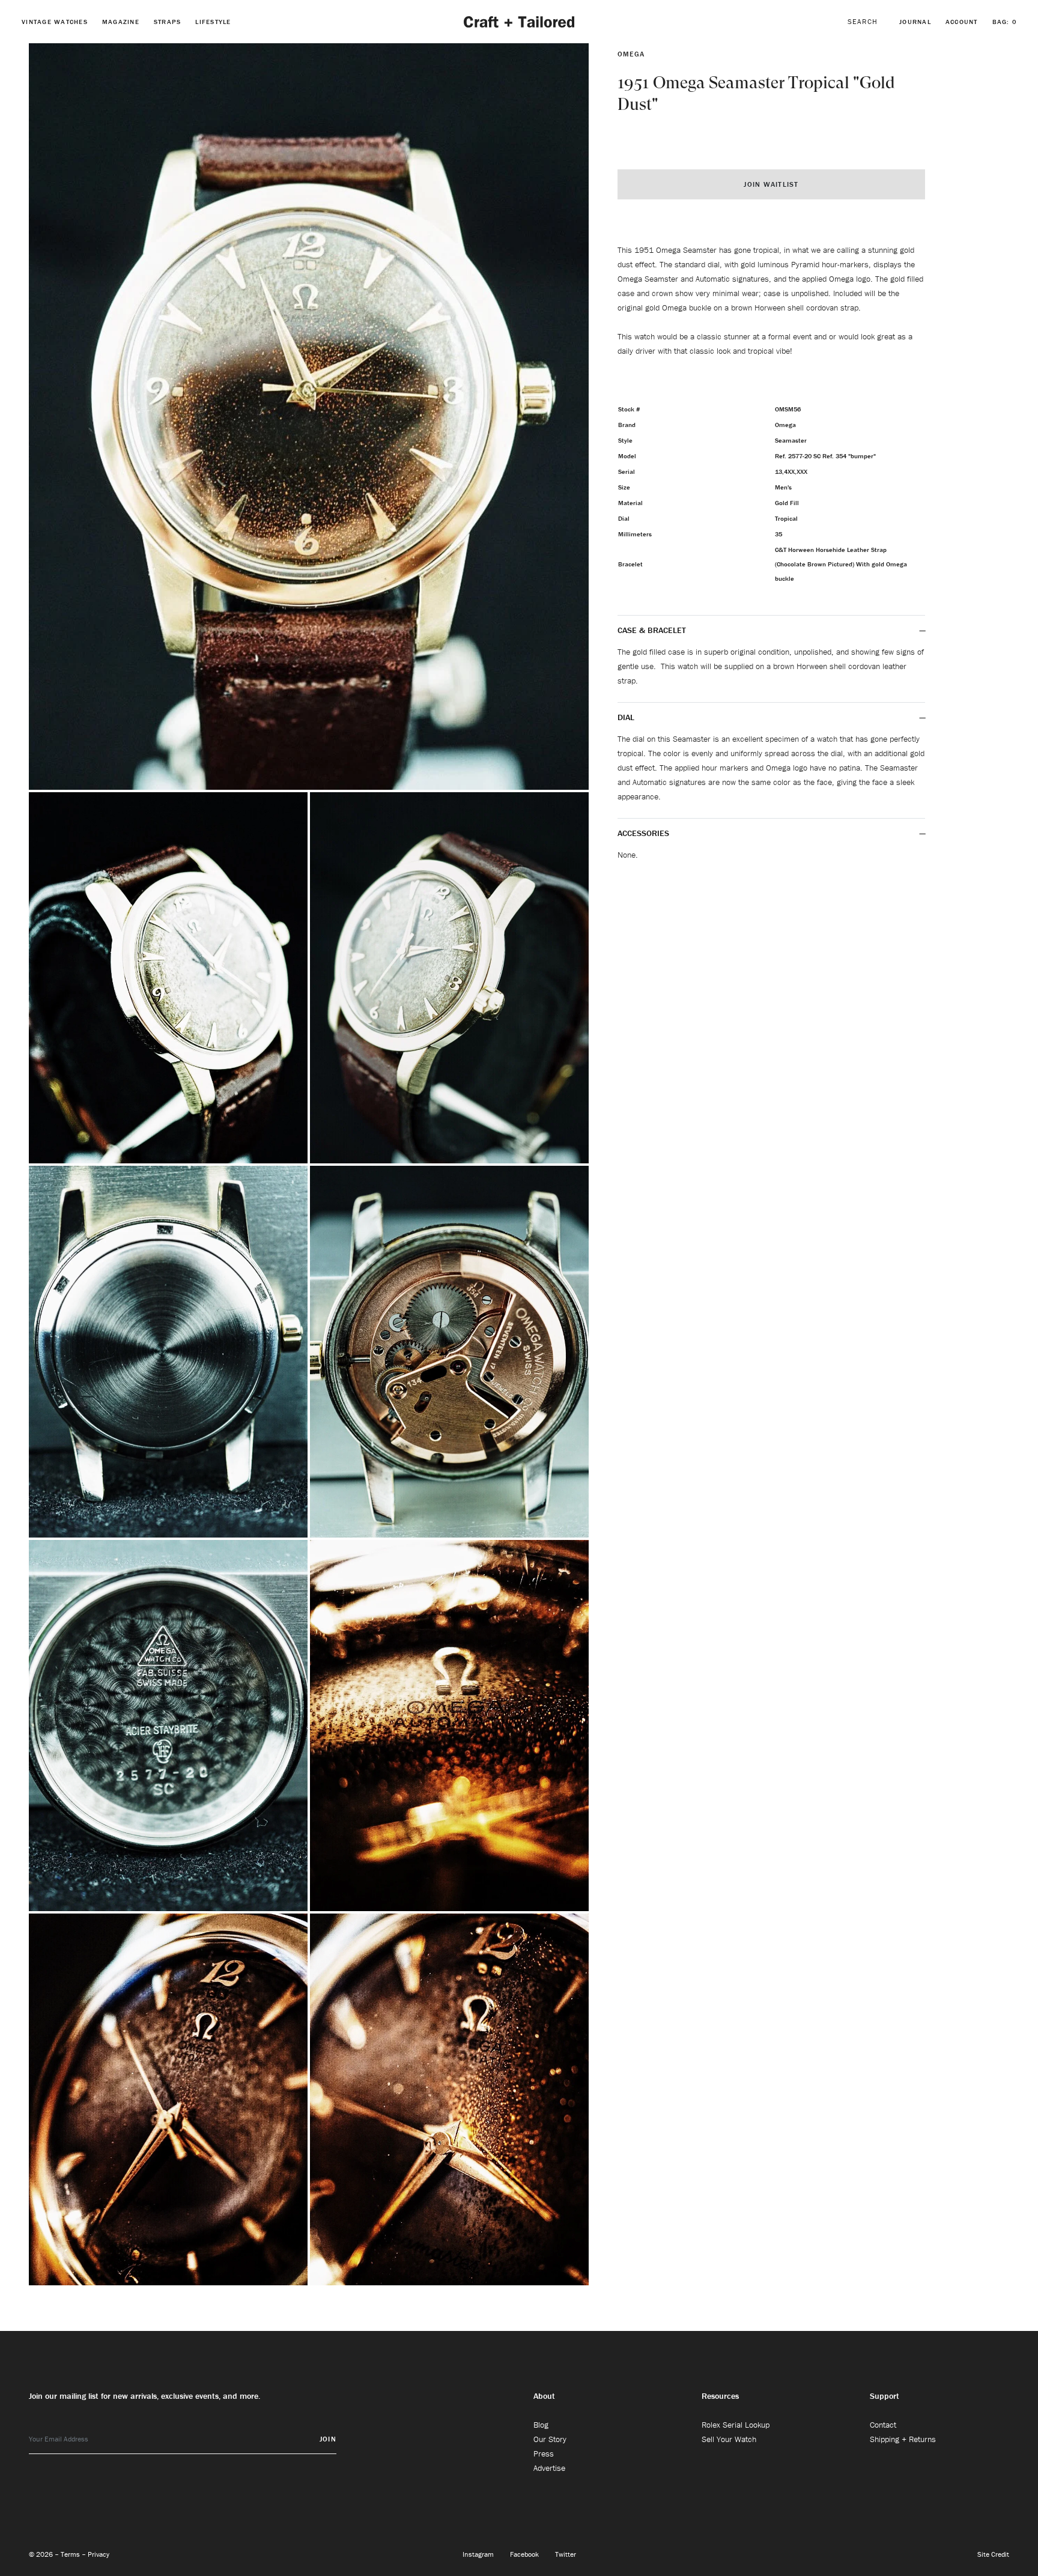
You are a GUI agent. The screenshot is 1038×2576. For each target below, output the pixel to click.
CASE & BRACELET (652, 630)
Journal (915, 22)
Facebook (525, 2554)
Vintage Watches (55, 22)
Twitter (566, 2554)
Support (885, 2396)
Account (962, 22)
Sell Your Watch (729, 2439)
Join (328, 2439)
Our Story (550, 2439)
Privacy (99, 2554)
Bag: (1005, 22)
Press (544, 2453)
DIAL (627, 717)
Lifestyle (213, 22)
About (544, 2396)
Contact (883, 2425)
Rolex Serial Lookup (736, 2425)
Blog (541, 2425)
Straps (168, 22)
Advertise (549, 2468)
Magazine (121, 22)
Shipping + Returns (903, 2439)
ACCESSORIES (645, 833)
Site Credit (993, 2554)
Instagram (479, 2554)
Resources (720, 2396)
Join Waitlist (771, 184)
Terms (71, 2554)
